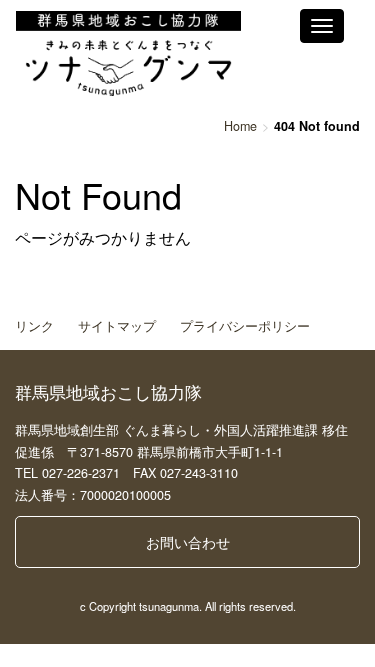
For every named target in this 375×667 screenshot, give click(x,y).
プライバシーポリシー (245, 326)
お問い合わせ (188, 542)
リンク (34, 326)
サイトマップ (117, 326)
